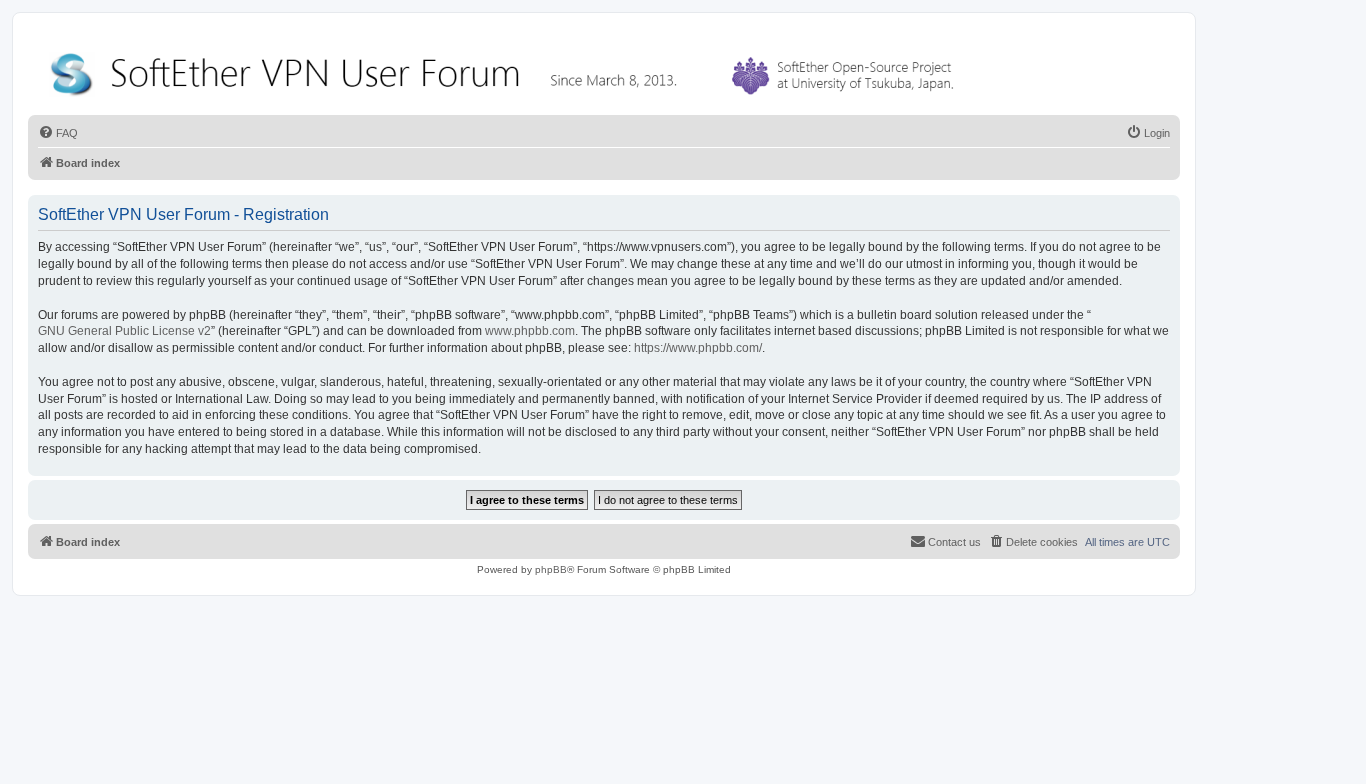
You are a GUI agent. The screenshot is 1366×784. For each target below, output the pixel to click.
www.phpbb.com (530, 331)
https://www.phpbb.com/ (698, 348)
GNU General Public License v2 (124, 331)
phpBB (551, 569)
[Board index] (506, 69)
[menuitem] (58, 133)
